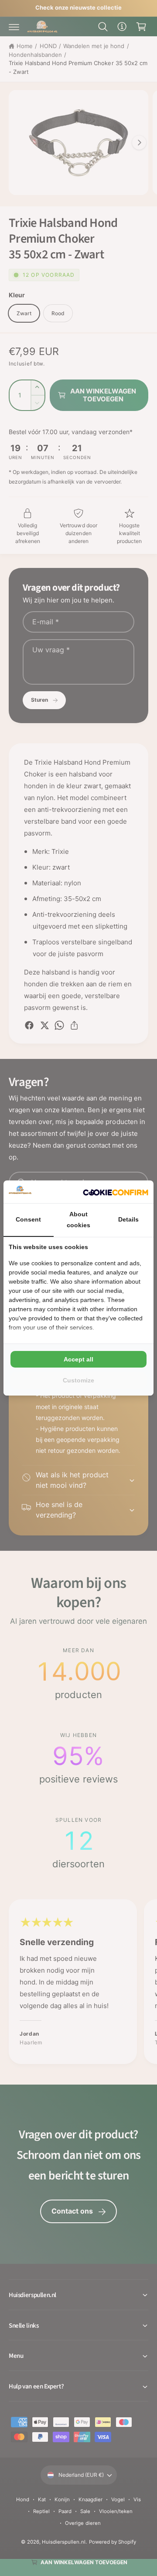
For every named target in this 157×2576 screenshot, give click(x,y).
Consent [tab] (28, 1219)
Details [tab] (128, 1219)
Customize (78, 1380)
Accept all (78, 1359)
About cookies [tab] (78, 1220)
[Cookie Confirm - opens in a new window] (116, 1192)
